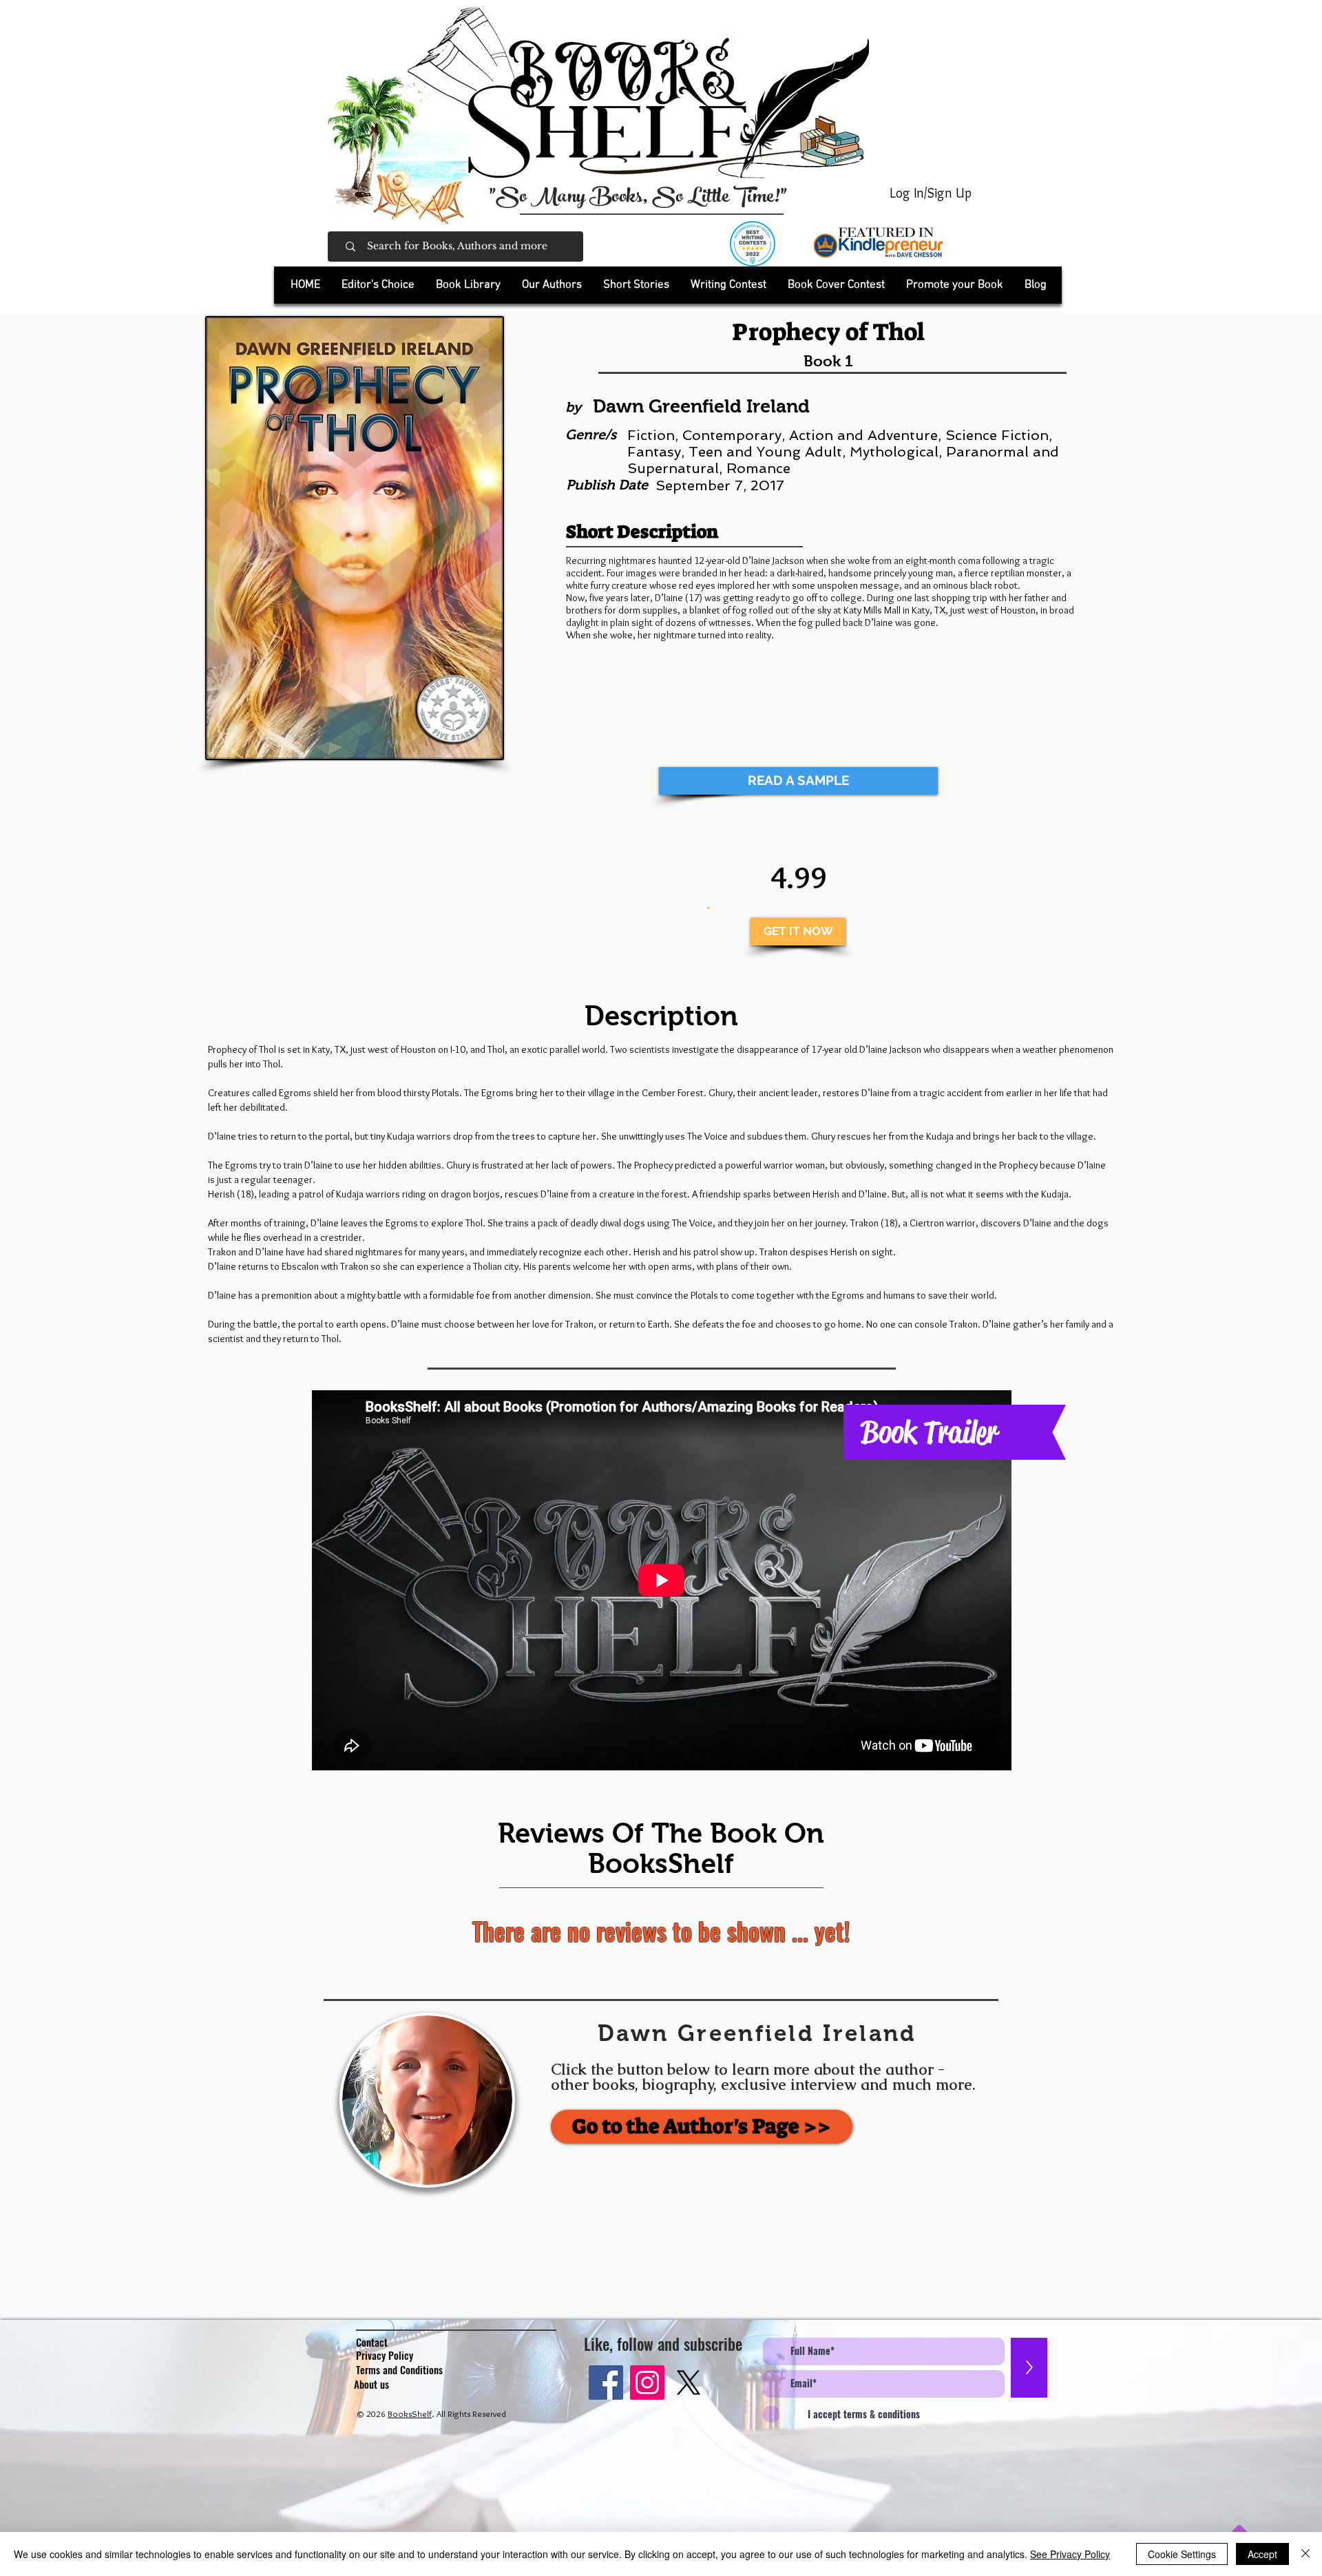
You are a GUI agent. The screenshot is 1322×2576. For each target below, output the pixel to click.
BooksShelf (410, 2413)
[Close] (1305, 2554)
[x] (689, 2383)
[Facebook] (606, 2383)
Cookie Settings (1182, 2554)
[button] (468, 285)
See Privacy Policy (1070, 2554)
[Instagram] (647, 2383)
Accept (1262, 2554)
